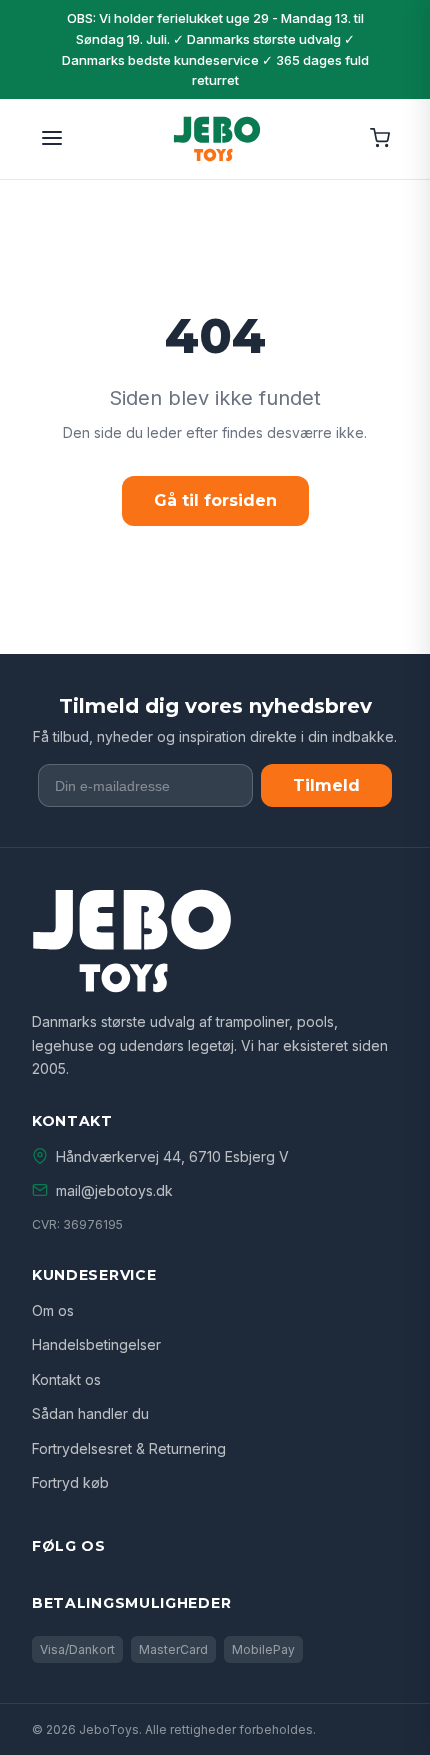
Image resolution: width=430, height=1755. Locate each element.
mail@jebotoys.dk (114, 1190)
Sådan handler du (90, 1413)
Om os (53, 1310)
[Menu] (52, 139)
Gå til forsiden (215, 500)
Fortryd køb (70, 1482)
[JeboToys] (217, 139)
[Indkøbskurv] (380, 139)
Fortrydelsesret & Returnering (129, 1448)
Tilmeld (326, 785)
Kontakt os (66, 1379)
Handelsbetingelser (96, 1344)
